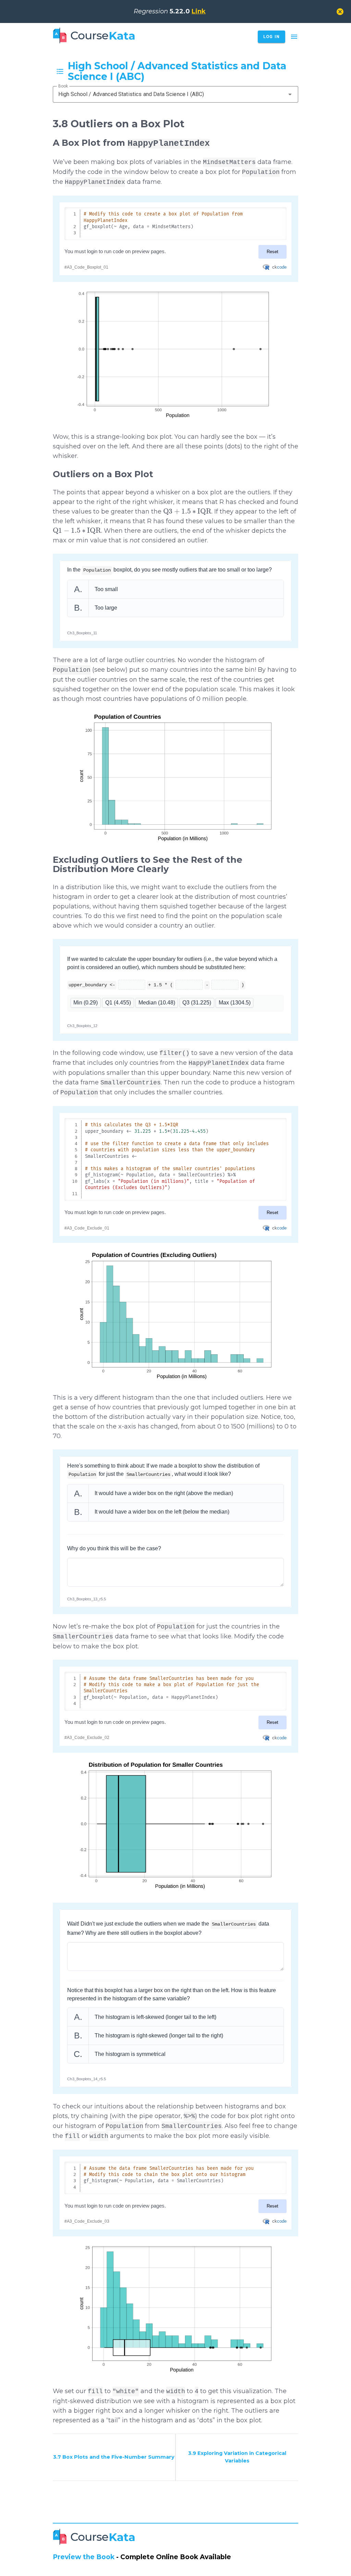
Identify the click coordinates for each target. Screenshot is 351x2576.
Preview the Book (84, 2557)
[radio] (175, 589)
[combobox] (176, 94)
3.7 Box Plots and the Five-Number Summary (114, 2457)
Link (199, 11)
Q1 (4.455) (118, 1003)
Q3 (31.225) (197, 1003)
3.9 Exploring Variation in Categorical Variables (237, 2457)
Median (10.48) (157, 1003)
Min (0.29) (86, 1003)
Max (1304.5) (235, 1003)
